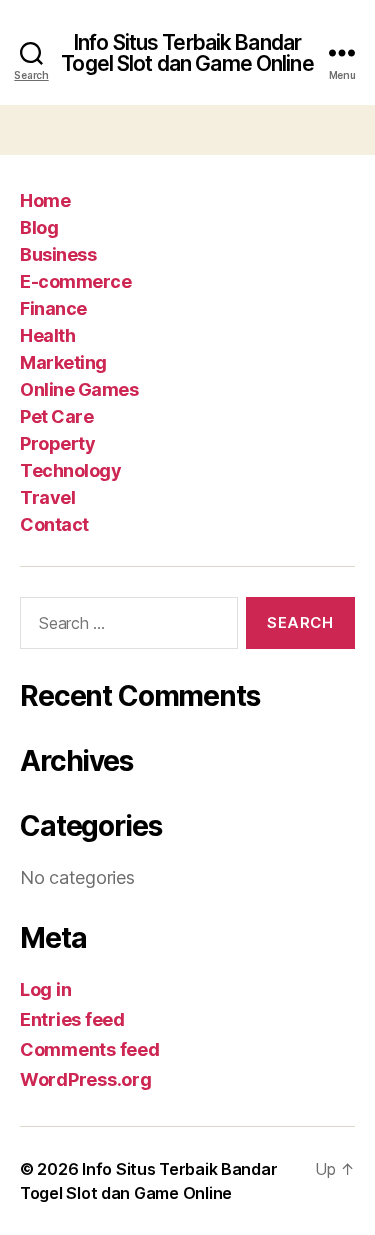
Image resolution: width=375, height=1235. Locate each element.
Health (47, 335)
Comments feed (90, 1049)
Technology (70, 470)
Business (58, 254)
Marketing (63, 362)
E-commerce (75, 281)
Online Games (79, 389)
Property (57, 443)
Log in (45, 989)
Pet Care (56, 416)
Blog (39, 227)
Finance (53, 308)
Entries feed (72, 1019)
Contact (54, 524)
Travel (47, 497)
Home (45, 200)
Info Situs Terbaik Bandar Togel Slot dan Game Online (187, 53)
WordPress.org (86, 1079)
